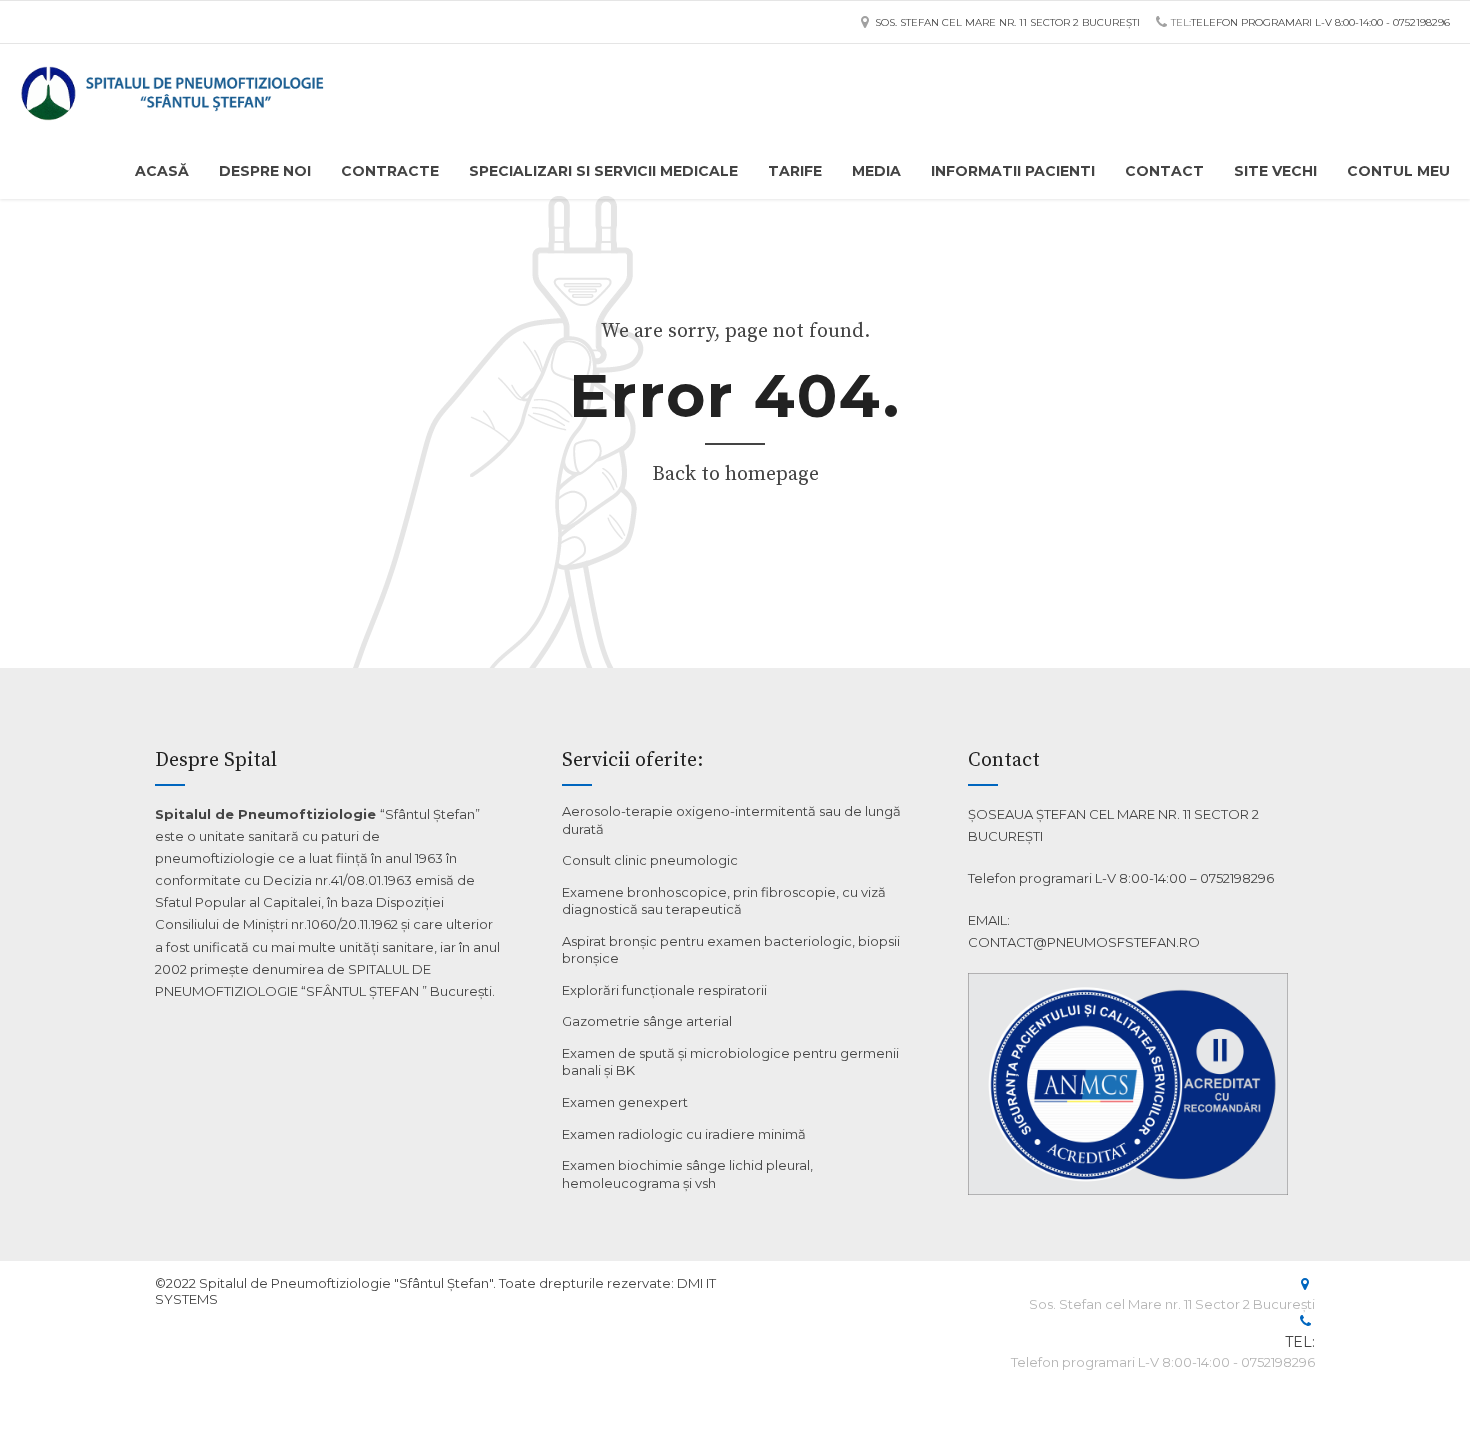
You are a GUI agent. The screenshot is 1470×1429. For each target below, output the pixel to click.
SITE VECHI (1275, 171)
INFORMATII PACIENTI (1013, 171)
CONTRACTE (390, 171)
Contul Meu (1398, 171)
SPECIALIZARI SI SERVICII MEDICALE (603, 171)
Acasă (162, 171)
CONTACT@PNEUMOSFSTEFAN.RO (1084, 942)
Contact (1164, 171)
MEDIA (876, 171)
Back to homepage (735, 474)
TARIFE (795, 171)
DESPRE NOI (265, 171)
